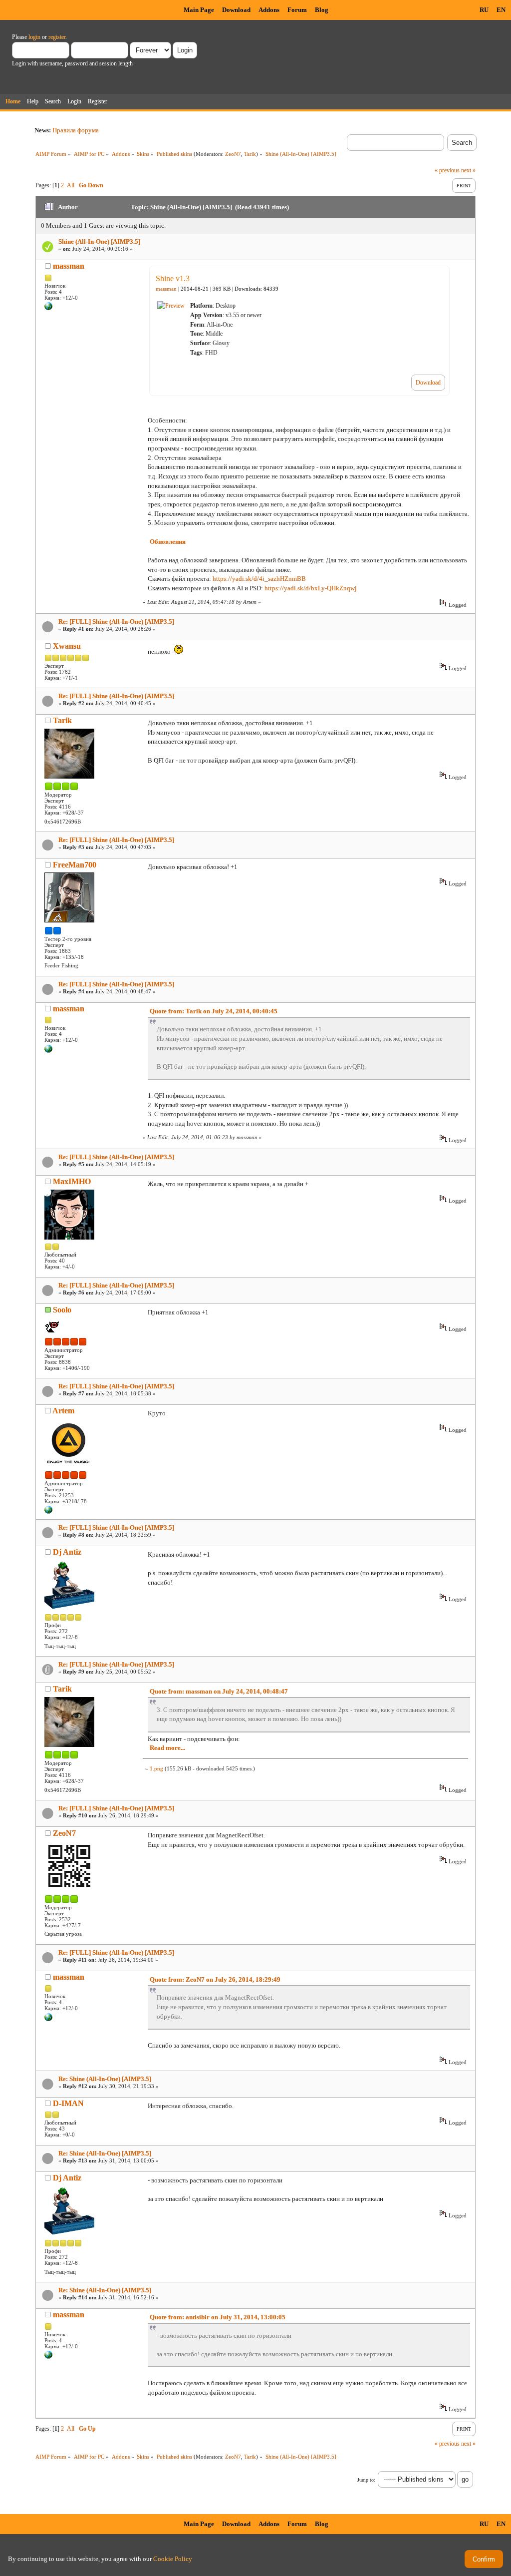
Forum (297, 10)
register (57, 37)
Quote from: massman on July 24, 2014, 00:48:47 (219, 1691)
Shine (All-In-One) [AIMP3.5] (99, 241)
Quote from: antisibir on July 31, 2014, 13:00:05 (218, 2317)
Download (236, 10)
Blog (322, 10)
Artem (63, 1411)
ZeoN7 (233, 154)
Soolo (62, 1310)
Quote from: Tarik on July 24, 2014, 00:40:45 (214, 1011)
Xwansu (67, 646)
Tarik (250, 154)
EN (501, 10)
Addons (269, 10)
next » (468, 170)
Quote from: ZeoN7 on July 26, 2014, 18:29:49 (215, 1979)
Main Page (199, 10)
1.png (156, 1768)
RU (484, 10)
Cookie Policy (173, 2559)
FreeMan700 (75, 865)
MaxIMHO (72, 1181)
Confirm (484, 2559)
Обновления (168, 542)
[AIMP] (48, 1512)
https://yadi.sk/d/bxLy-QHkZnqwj (311, 588)
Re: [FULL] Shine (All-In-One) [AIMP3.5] (116, 622)
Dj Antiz (67, 1552)
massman (69, 266)
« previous (447, 170)
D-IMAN (68, 2103)
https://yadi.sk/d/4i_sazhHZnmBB (259, 579)
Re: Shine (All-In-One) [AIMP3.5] (105, 2079)
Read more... (167, 1748)
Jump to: (366, 2480)
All (71, 185)
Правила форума (76, 130)
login (34, 37)
